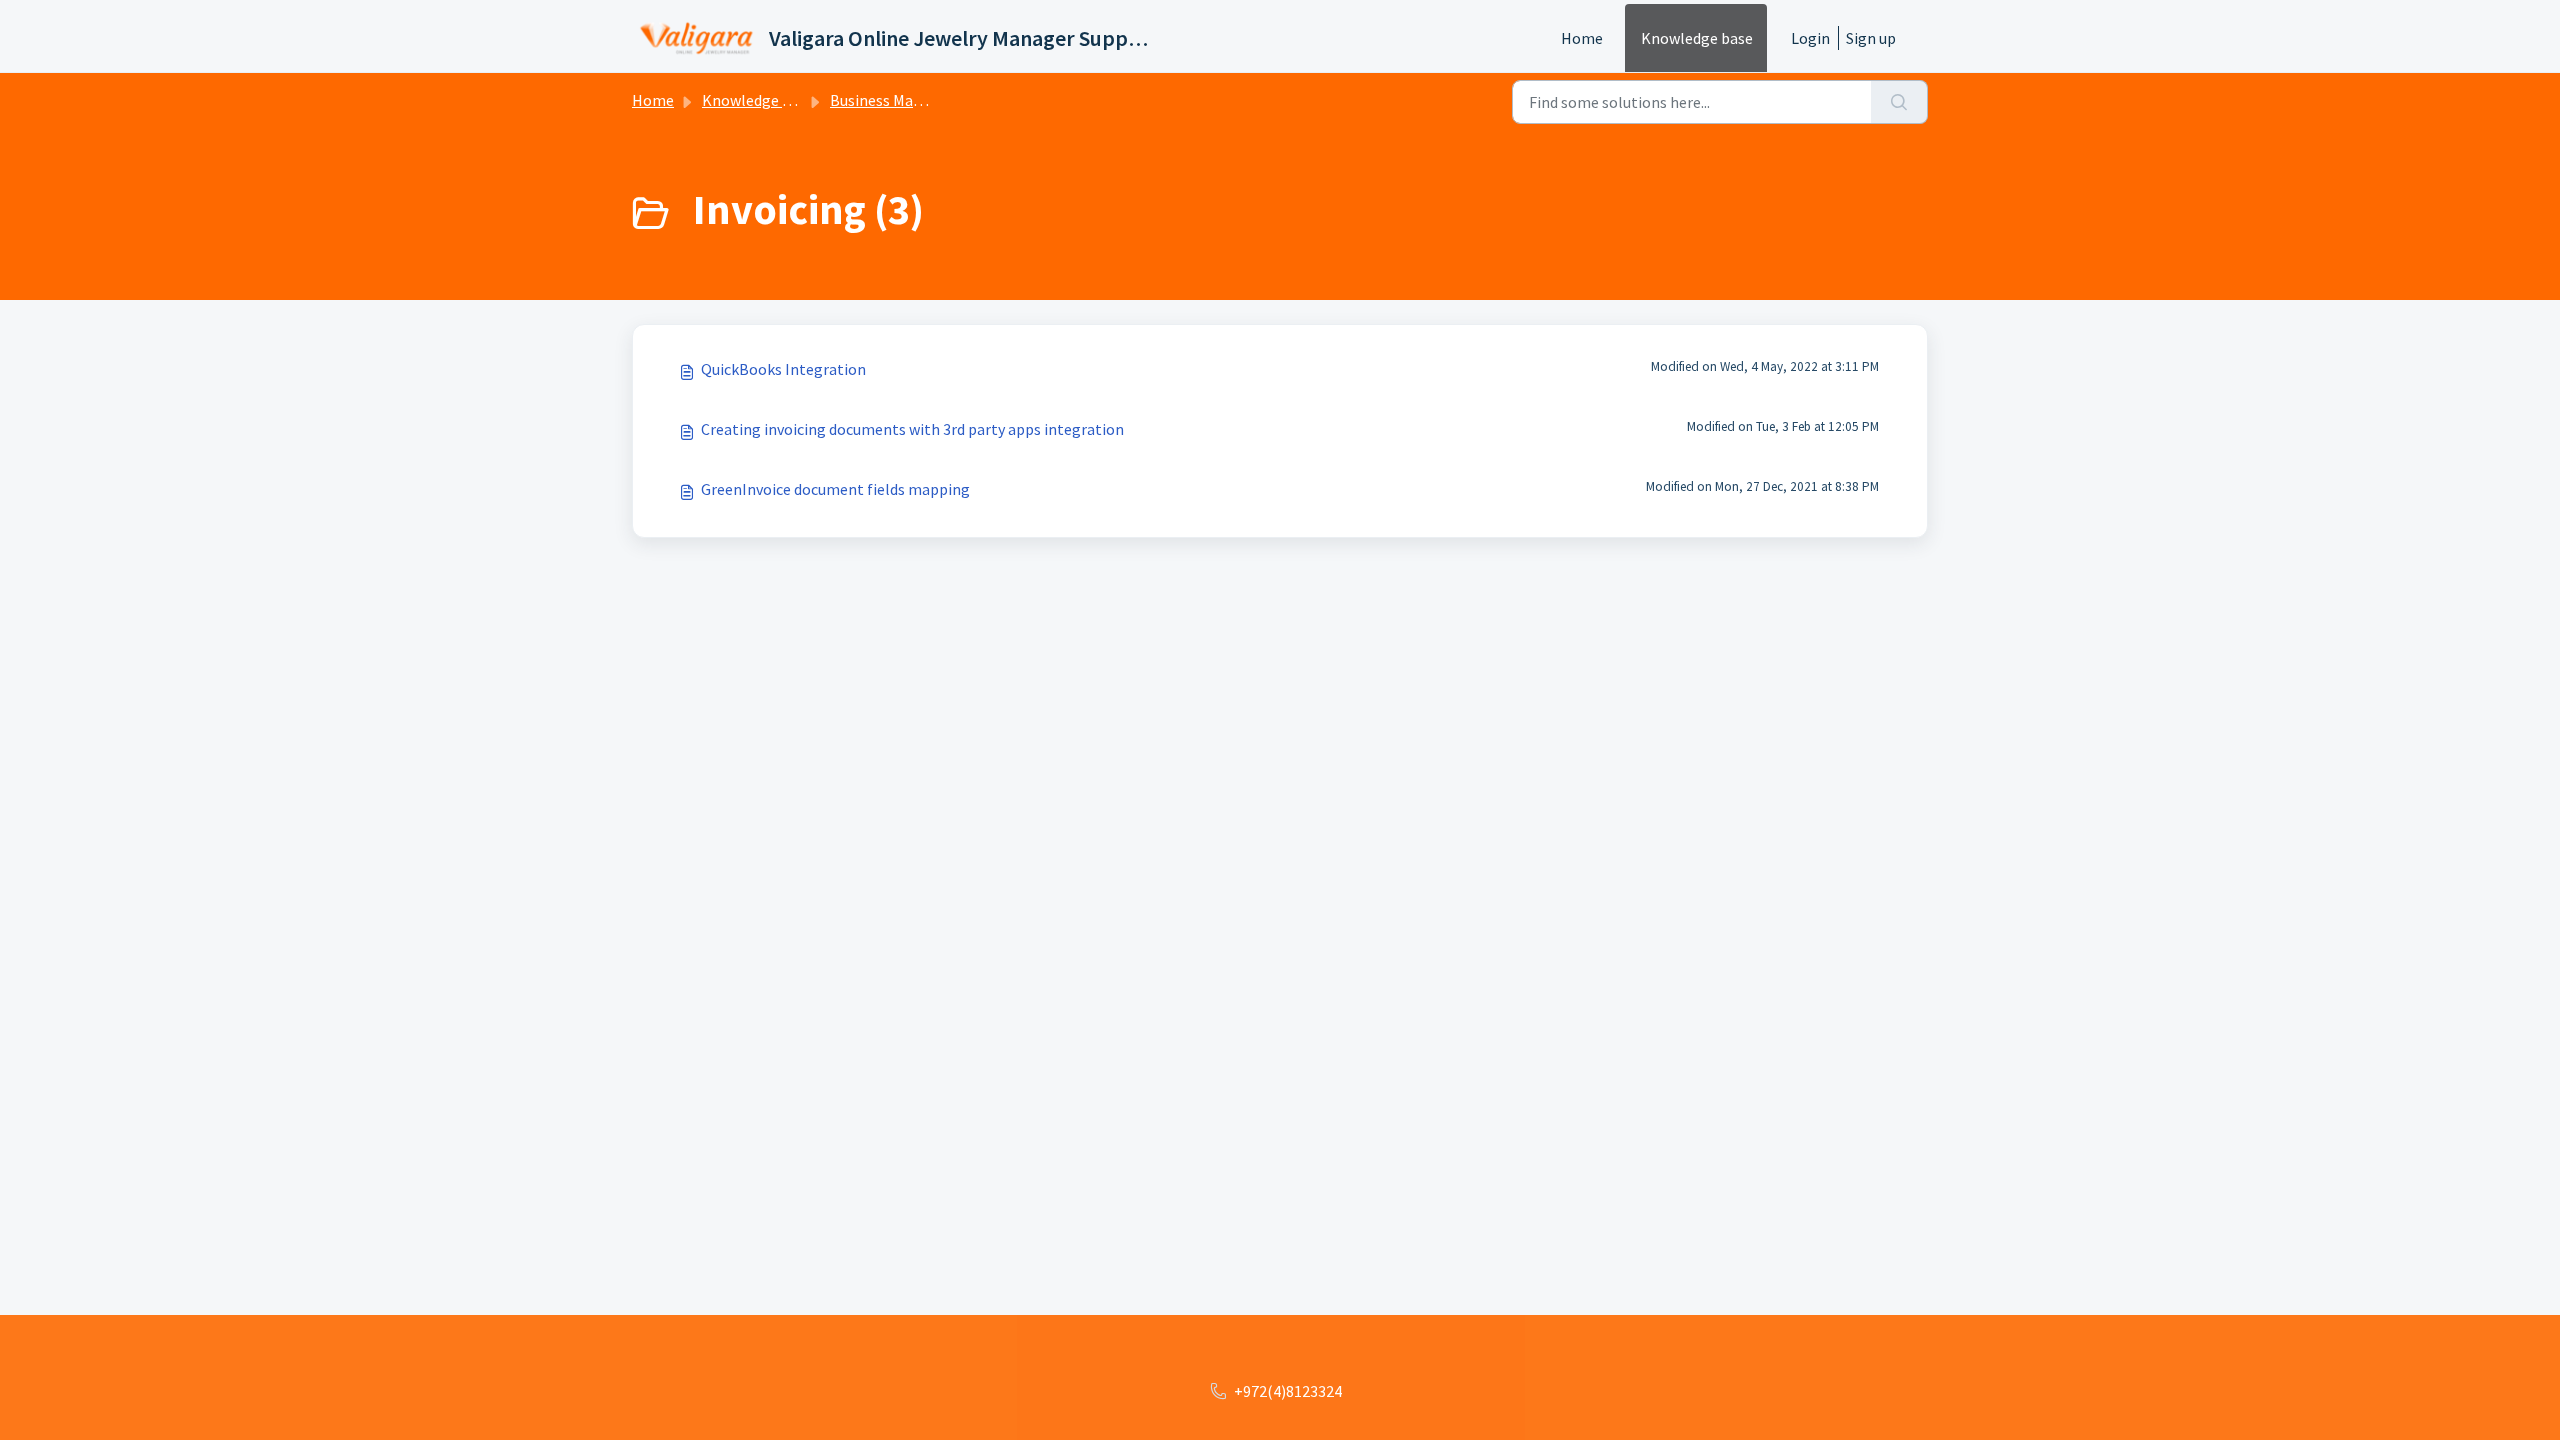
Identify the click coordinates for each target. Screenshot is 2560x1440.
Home (1582, 38)
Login (1810, 38)
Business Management (907, 100)
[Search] (1899, 102)
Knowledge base (1697, 38)
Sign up (1871, 38)
